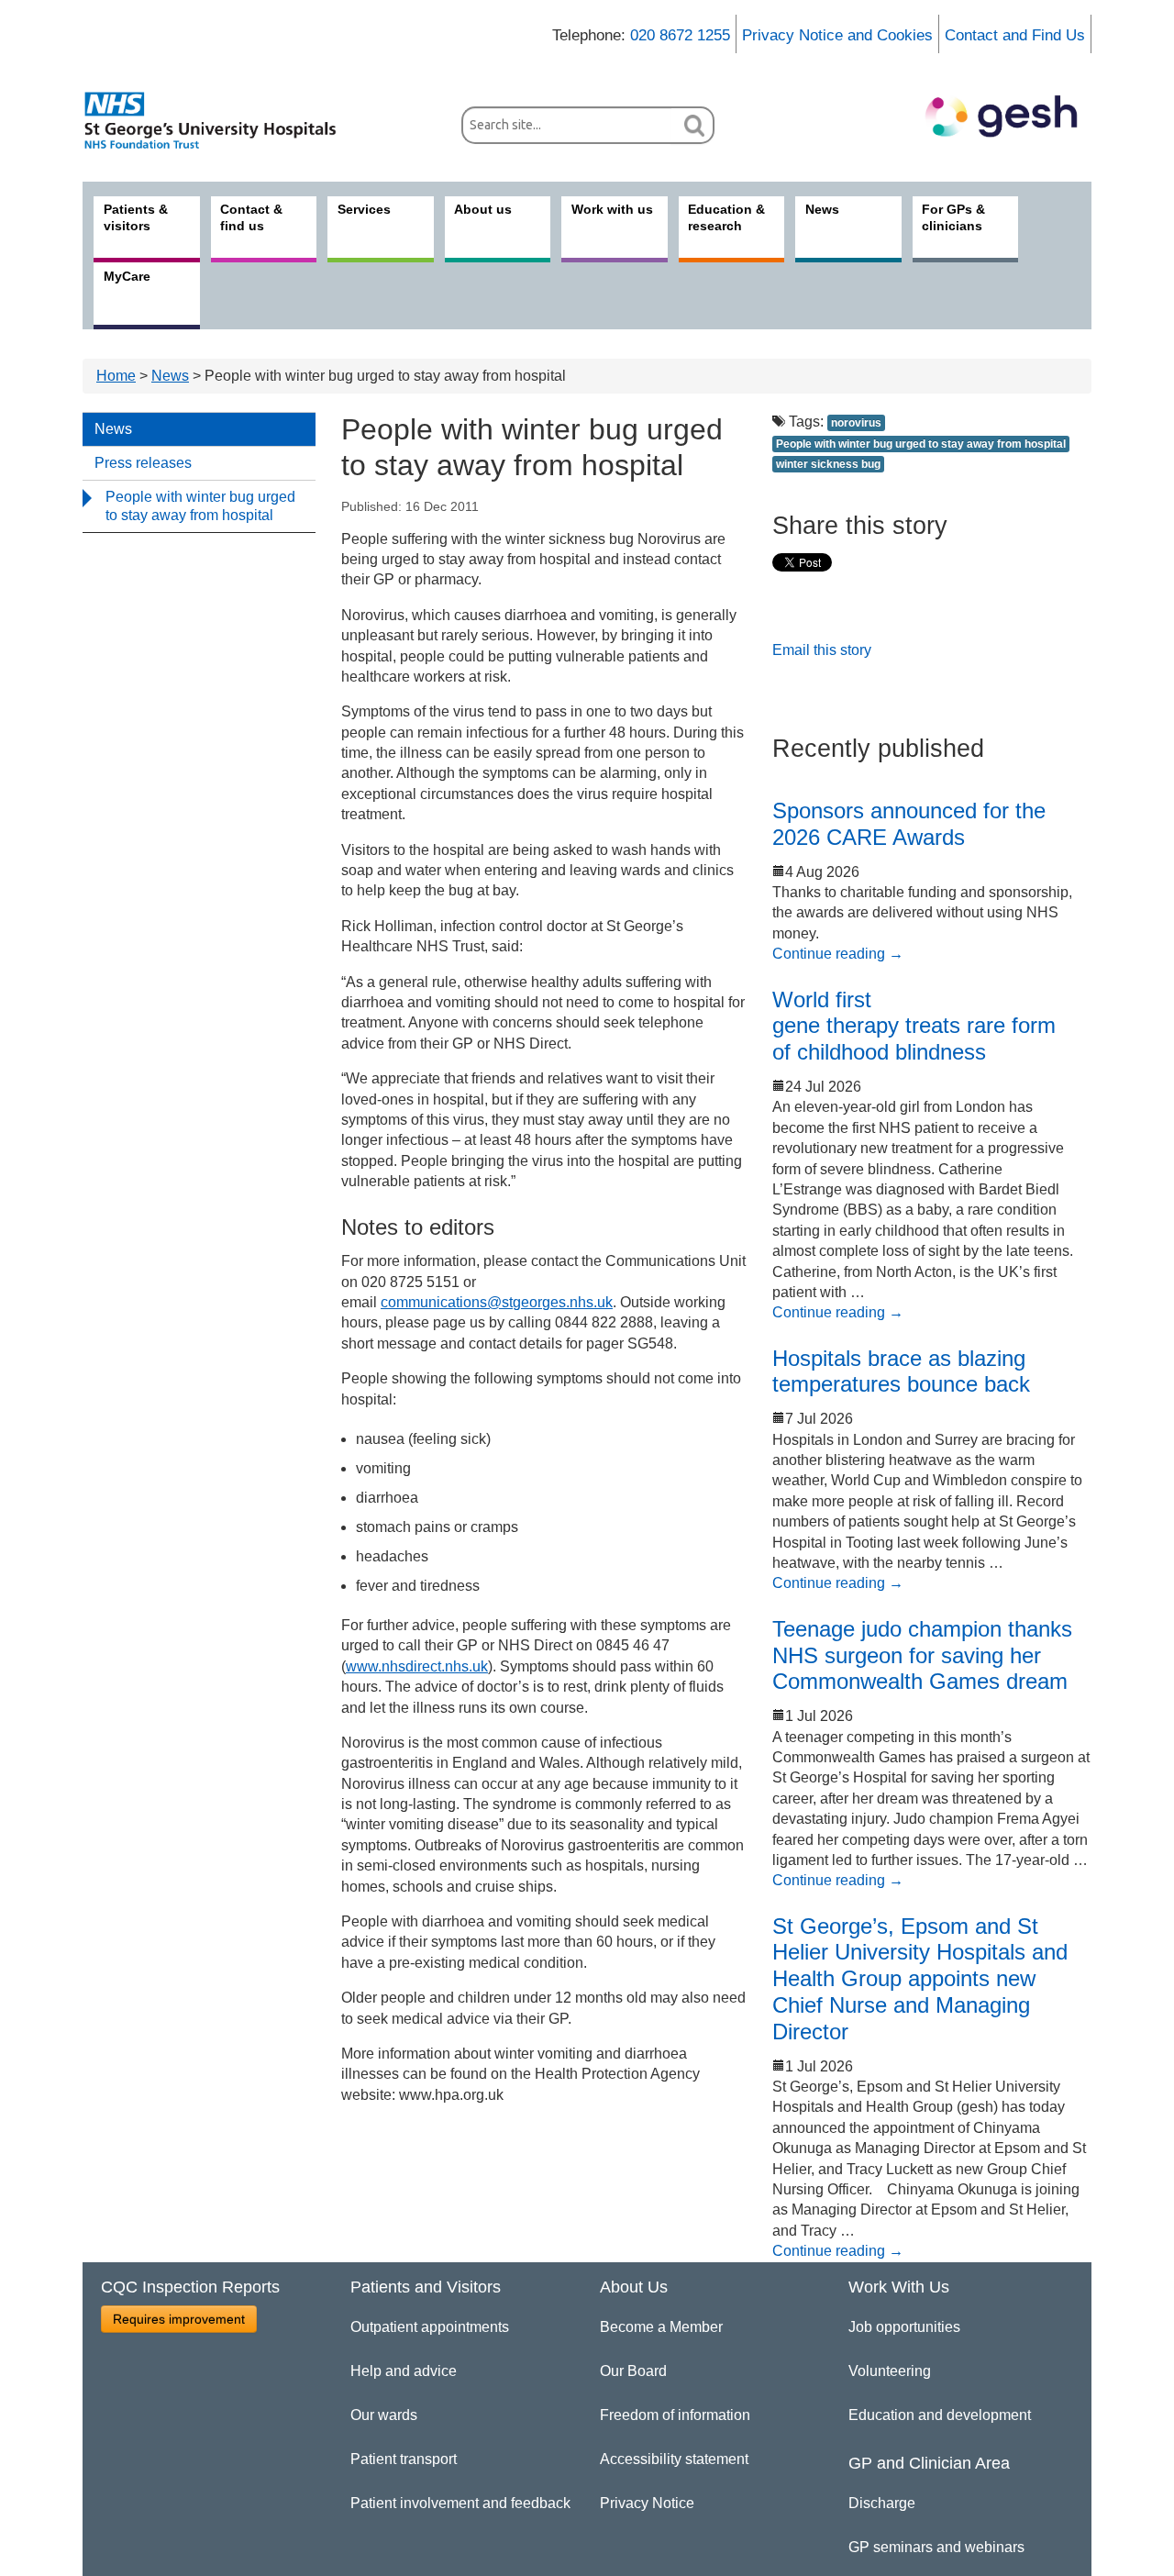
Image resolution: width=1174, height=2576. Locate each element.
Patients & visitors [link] (136, 217)
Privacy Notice (647, 2503)
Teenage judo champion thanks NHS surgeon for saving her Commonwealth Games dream (922, 1655)
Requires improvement (179, 2319)
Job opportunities (904, 2327)
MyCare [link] (127, 276)
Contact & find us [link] (251, 217)
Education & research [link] (726, 217)
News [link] (822, 209)
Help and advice (404, 2371)
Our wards (384, 2415)
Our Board (633, 2371)
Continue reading (838, 954)
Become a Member (661, 2327)
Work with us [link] (612, 209)
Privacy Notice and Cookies (837, 35)
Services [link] (364, 209)
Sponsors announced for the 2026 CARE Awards (909, 824)
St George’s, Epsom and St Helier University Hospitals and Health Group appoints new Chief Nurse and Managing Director (920, 1979)
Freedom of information (675, 2415)
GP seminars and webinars (936, 2547)
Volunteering (890, 2371)
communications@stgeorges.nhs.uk (497, 1302)
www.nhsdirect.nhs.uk (417, 1666)
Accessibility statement (674, 2459)
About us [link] (483, 209)
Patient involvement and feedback (460, 2503)
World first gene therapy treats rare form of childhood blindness (914, 1026)
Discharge (882, 2503)
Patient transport (404, 2459)
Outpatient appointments (430, 2327)
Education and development (940, 2415)
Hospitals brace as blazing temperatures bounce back (901, 1371)
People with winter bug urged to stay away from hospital (200, 506)
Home (116, 376)
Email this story (822, 650)
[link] (220, 120)
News (170, 376)
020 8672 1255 (680, 35)
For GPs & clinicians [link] (953, 217)
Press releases (143, 463)
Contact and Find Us (1015, 35)
